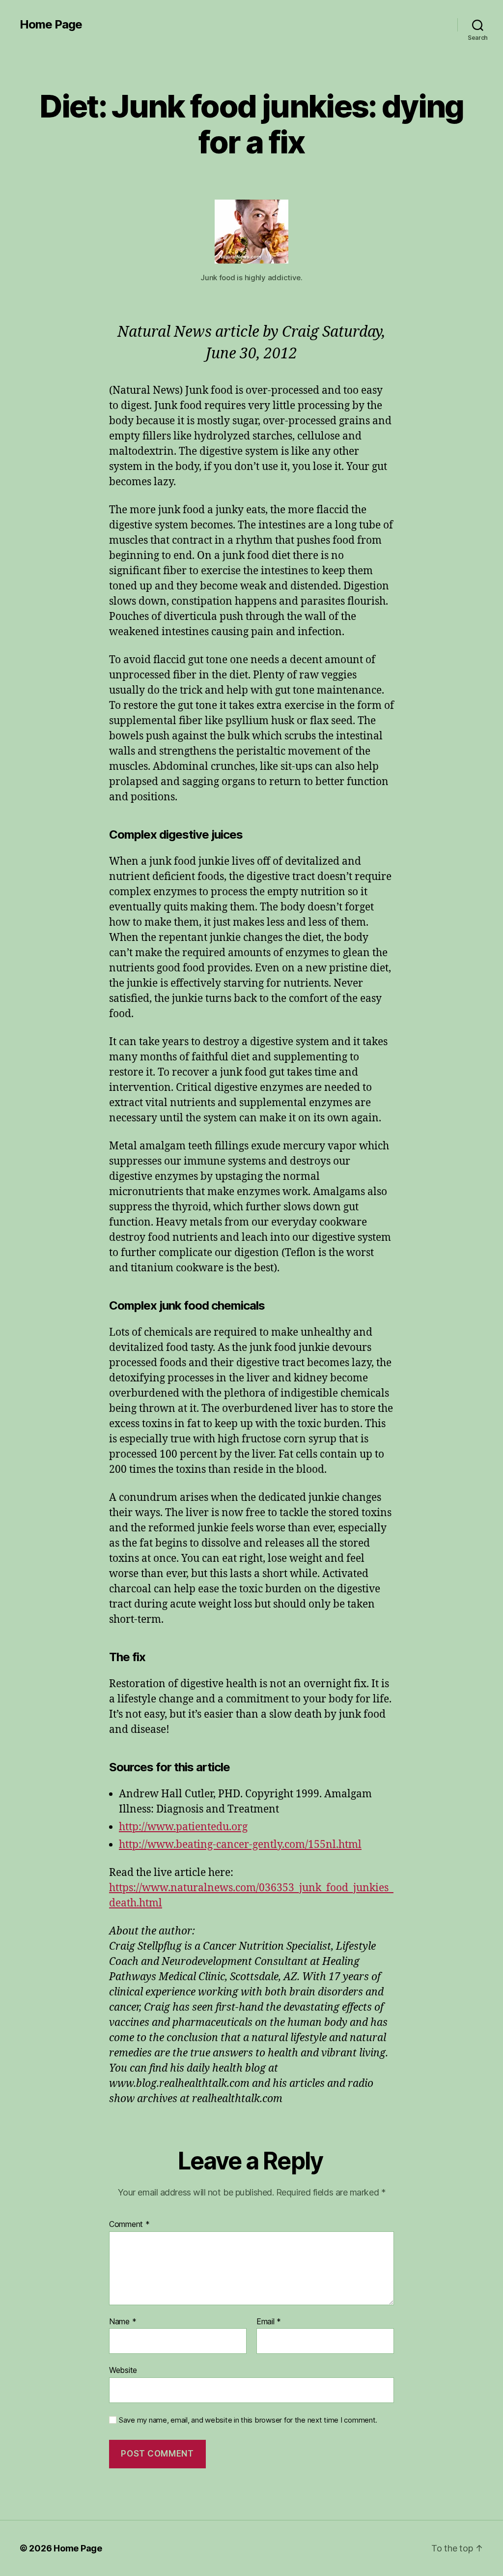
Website (123, 2370)
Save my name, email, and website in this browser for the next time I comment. (248, 2420)
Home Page (51, 25)
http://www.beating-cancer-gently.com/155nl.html (240, 1845)
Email (269, 2322)
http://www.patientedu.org (183, 1827)
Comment (129, 2225)
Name (123, 2322)
